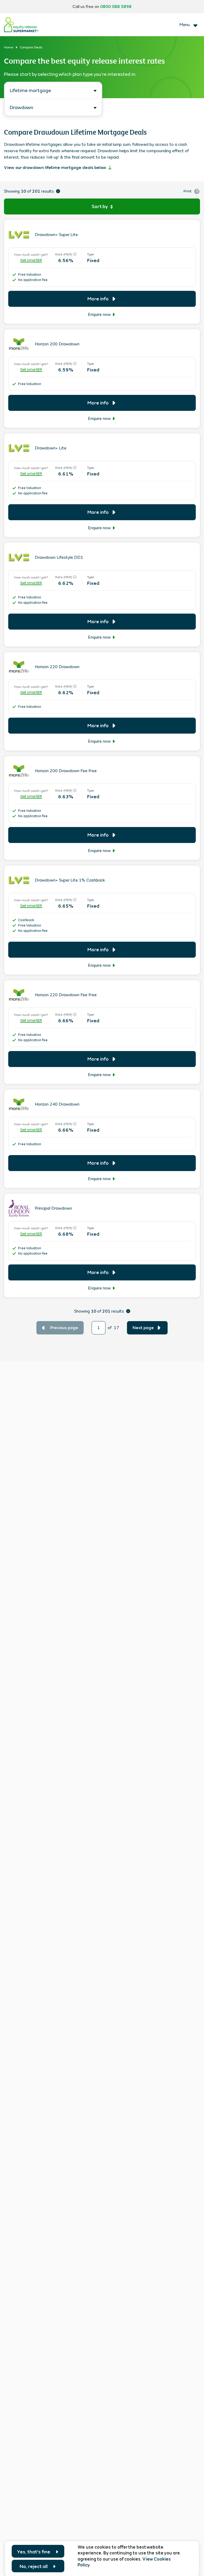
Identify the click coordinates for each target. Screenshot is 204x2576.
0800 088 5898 (116, 7)
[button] (102, 206)
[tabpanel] (102, 730)
